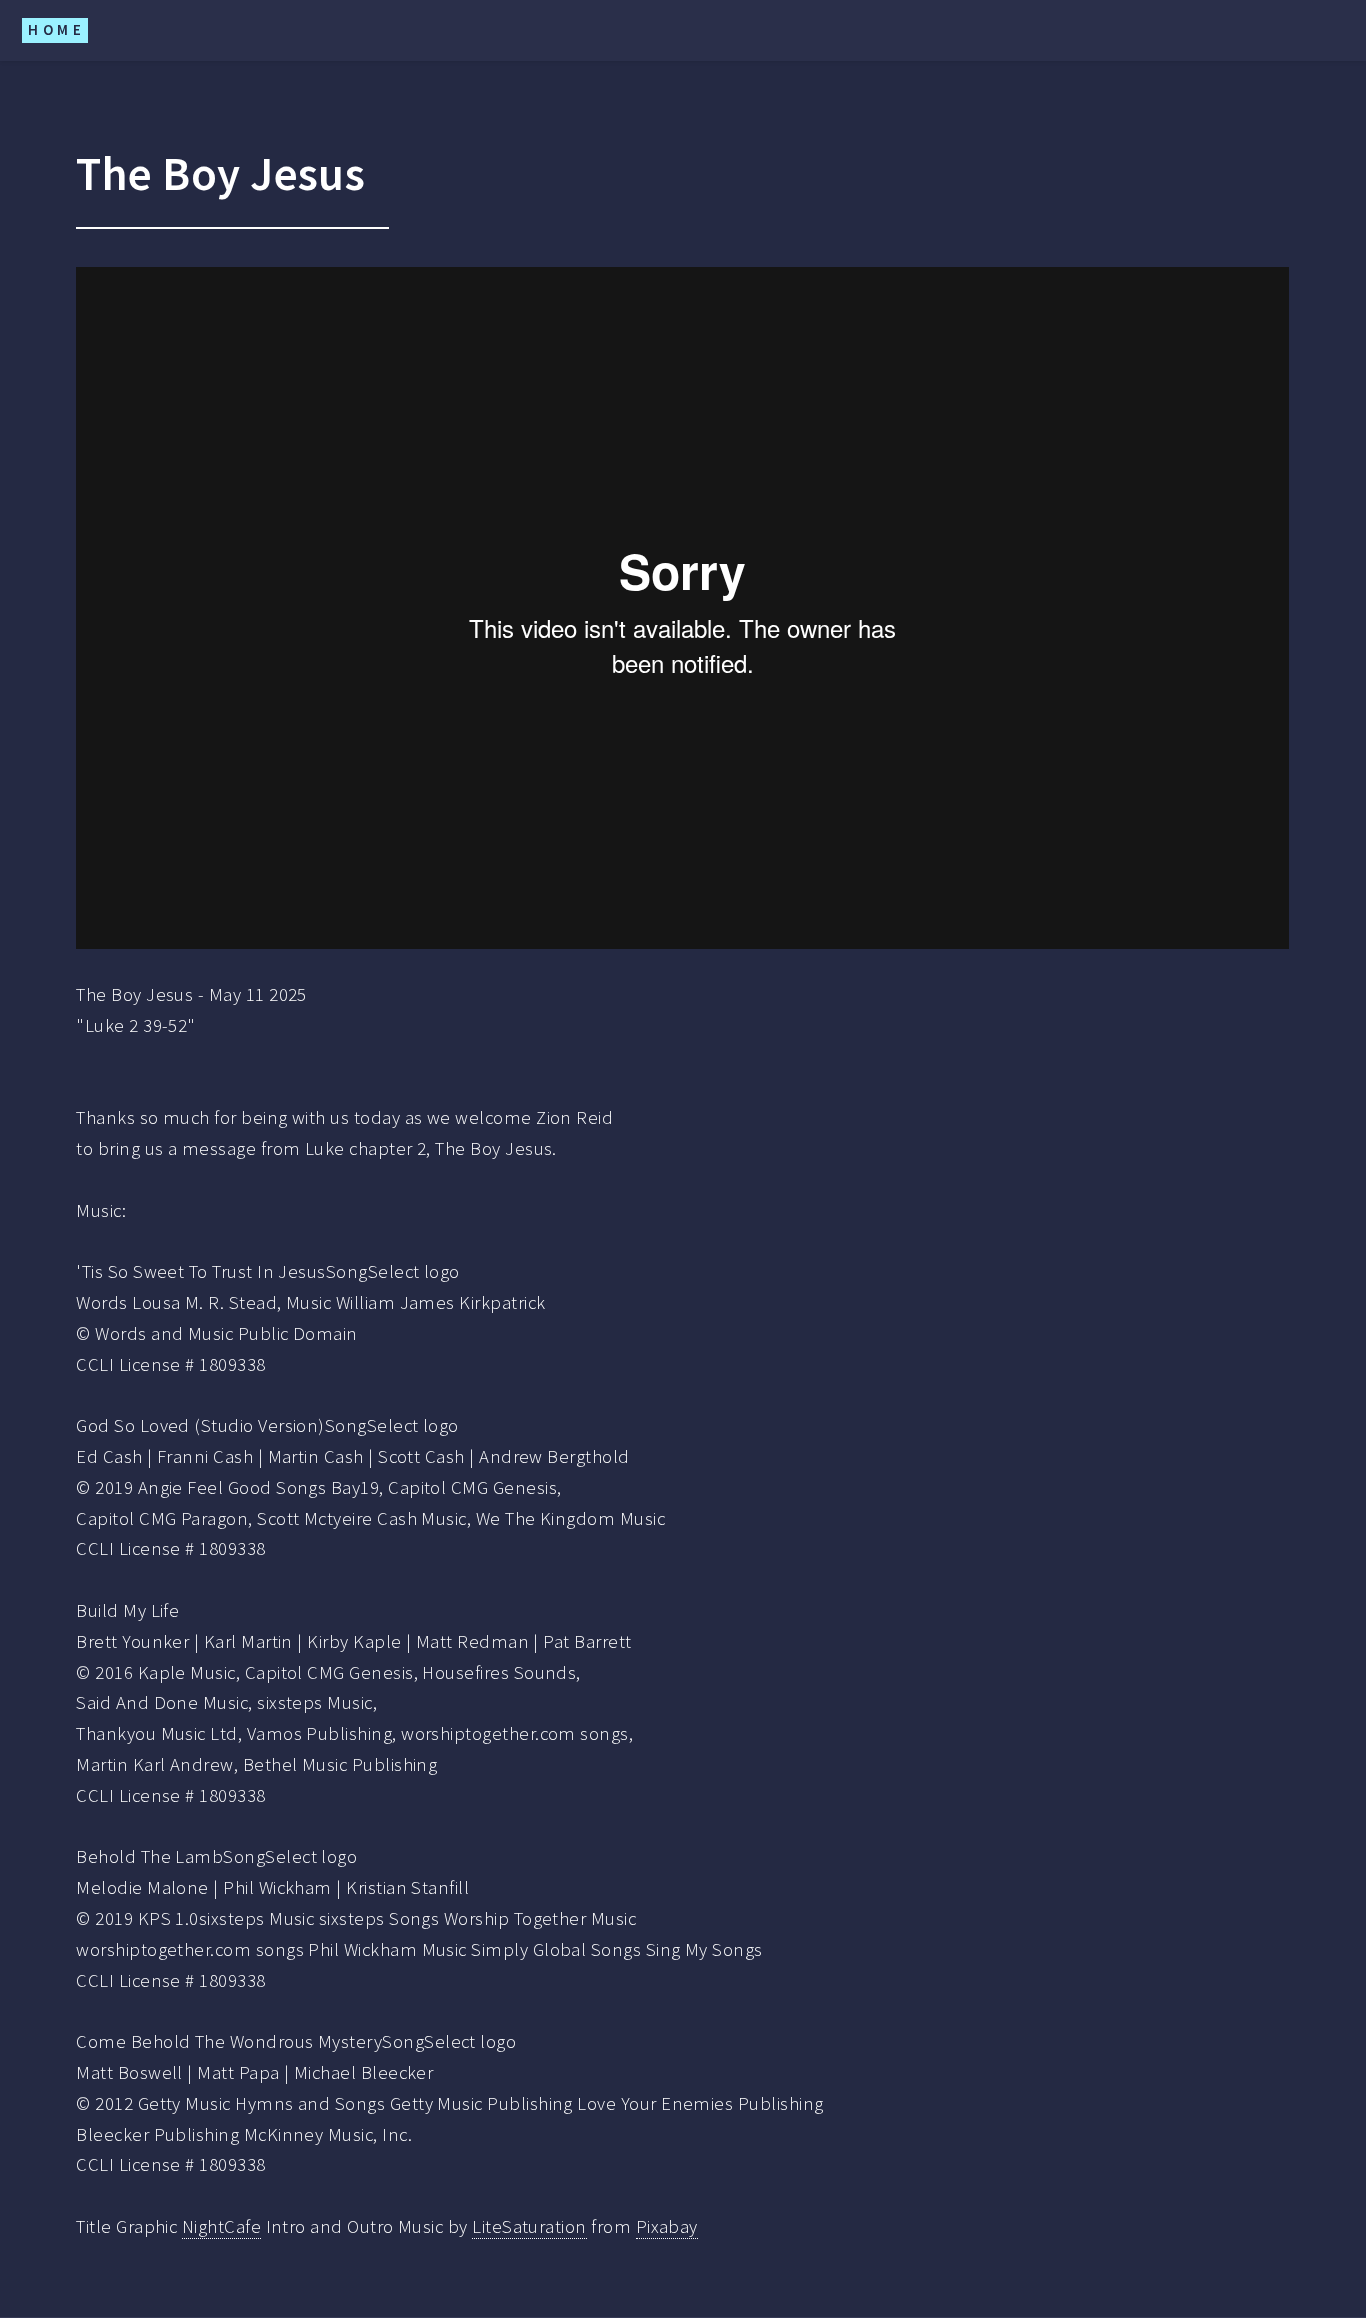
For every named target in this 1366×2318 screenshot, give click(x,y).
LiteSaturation (529, 2226)
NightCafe (221, 2226)
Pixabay (667, 2226)
